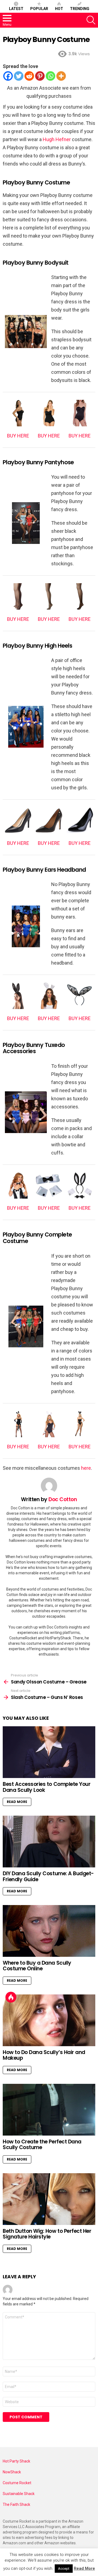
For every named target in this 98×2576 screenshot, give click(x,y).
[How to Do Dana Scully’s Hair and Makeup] (49, 2020)
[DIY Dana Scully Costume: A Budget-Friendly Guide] (49, 1842)
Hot (59, 9)
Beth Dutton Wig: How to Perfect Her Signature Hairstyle (47, 2234)
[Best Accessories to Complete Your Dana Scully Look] (49, 1752)
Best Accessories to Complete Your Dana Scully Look (47, 1787)
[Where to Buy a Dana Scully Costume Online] (49, 1931)
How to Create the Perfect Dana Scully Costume (42, 2144)
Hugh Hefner (57, 139)
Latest (16, 9)
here (86, 1468)
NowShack (12, 2472)
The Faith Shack (16, 2504)
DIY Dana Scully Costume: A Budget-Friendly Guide (48, 1876)
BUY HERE (18, 436)
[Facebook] (8, 76)
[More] (61, 76)
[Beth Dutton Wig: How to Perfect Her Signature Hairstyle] (49, 2199)
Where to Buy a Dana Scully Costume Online (37, 1966)
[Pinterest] (40, 76)
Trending (80, 9)
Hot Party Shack (16, 2461)
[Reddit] (29, 76)
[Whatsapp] (50, 76)
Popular (39, 9)
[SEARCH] (91, 20)
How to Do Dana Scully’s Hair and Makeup (44, 2055)
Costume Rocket (17, 2483)
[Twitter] (19, 76)
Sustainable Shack (19, 2494)
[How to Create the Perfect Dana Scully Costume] (49, 2110)
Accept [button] (64, 2569)
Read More (17, 1802)
